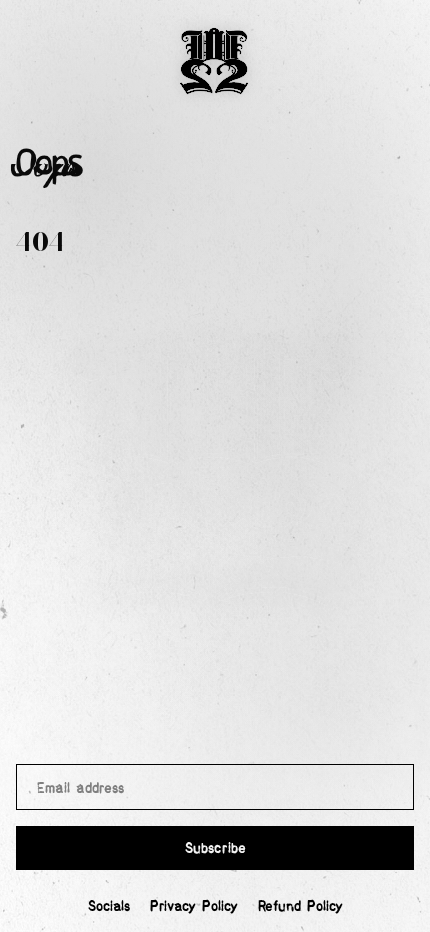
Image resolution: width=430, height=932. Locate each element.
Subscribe (215, 847)
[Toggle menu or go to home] (215, 63)
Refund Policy (300, 905)
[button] (215, 63)
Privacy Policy (194, 905)
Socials (109, 905)
